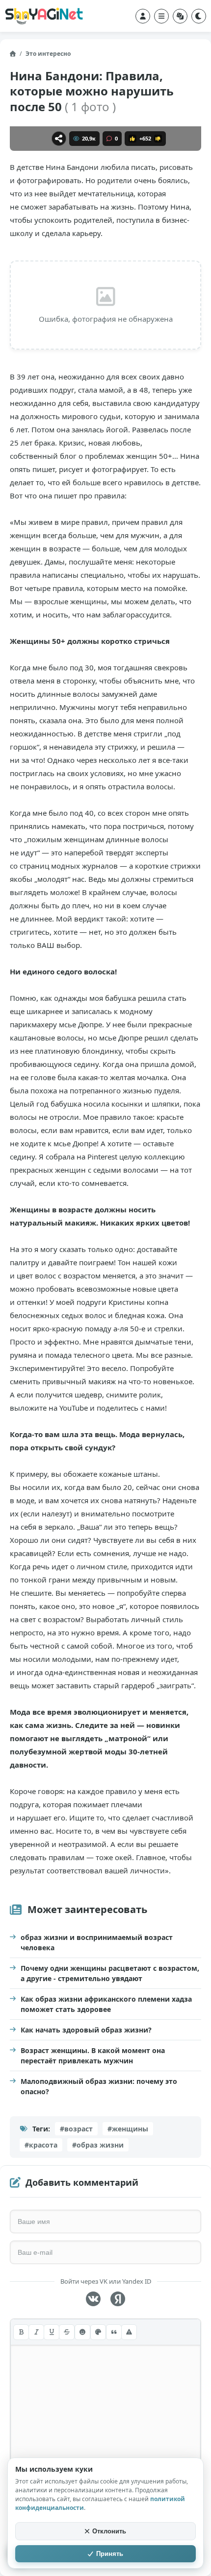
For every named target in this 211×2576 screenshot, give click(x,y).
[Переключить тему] (199, 16)
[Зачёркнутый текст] (67, 2332)
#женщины (128, 2129)
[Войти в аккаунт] (143, 16)
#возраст (76, 2129)
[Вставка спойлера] (129, 2332)
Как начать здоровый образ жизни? (86, 2030)
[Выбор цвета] (98, 2332)
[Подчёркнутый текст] (52, 2332)
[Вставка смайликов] (82, 2332)
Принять (110, 2554)
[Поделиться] (59, 139)
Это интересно (48, 54)
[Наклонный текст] (36, 2332)
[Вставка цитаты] (114, 2332)
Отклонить (109, 2531)
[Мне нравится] (132, 139)
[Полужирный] (21, 2332)
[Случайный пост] (180, 16)
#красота (41, 2145)
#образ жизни (98, 2145)
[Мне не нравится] (158, 139)
